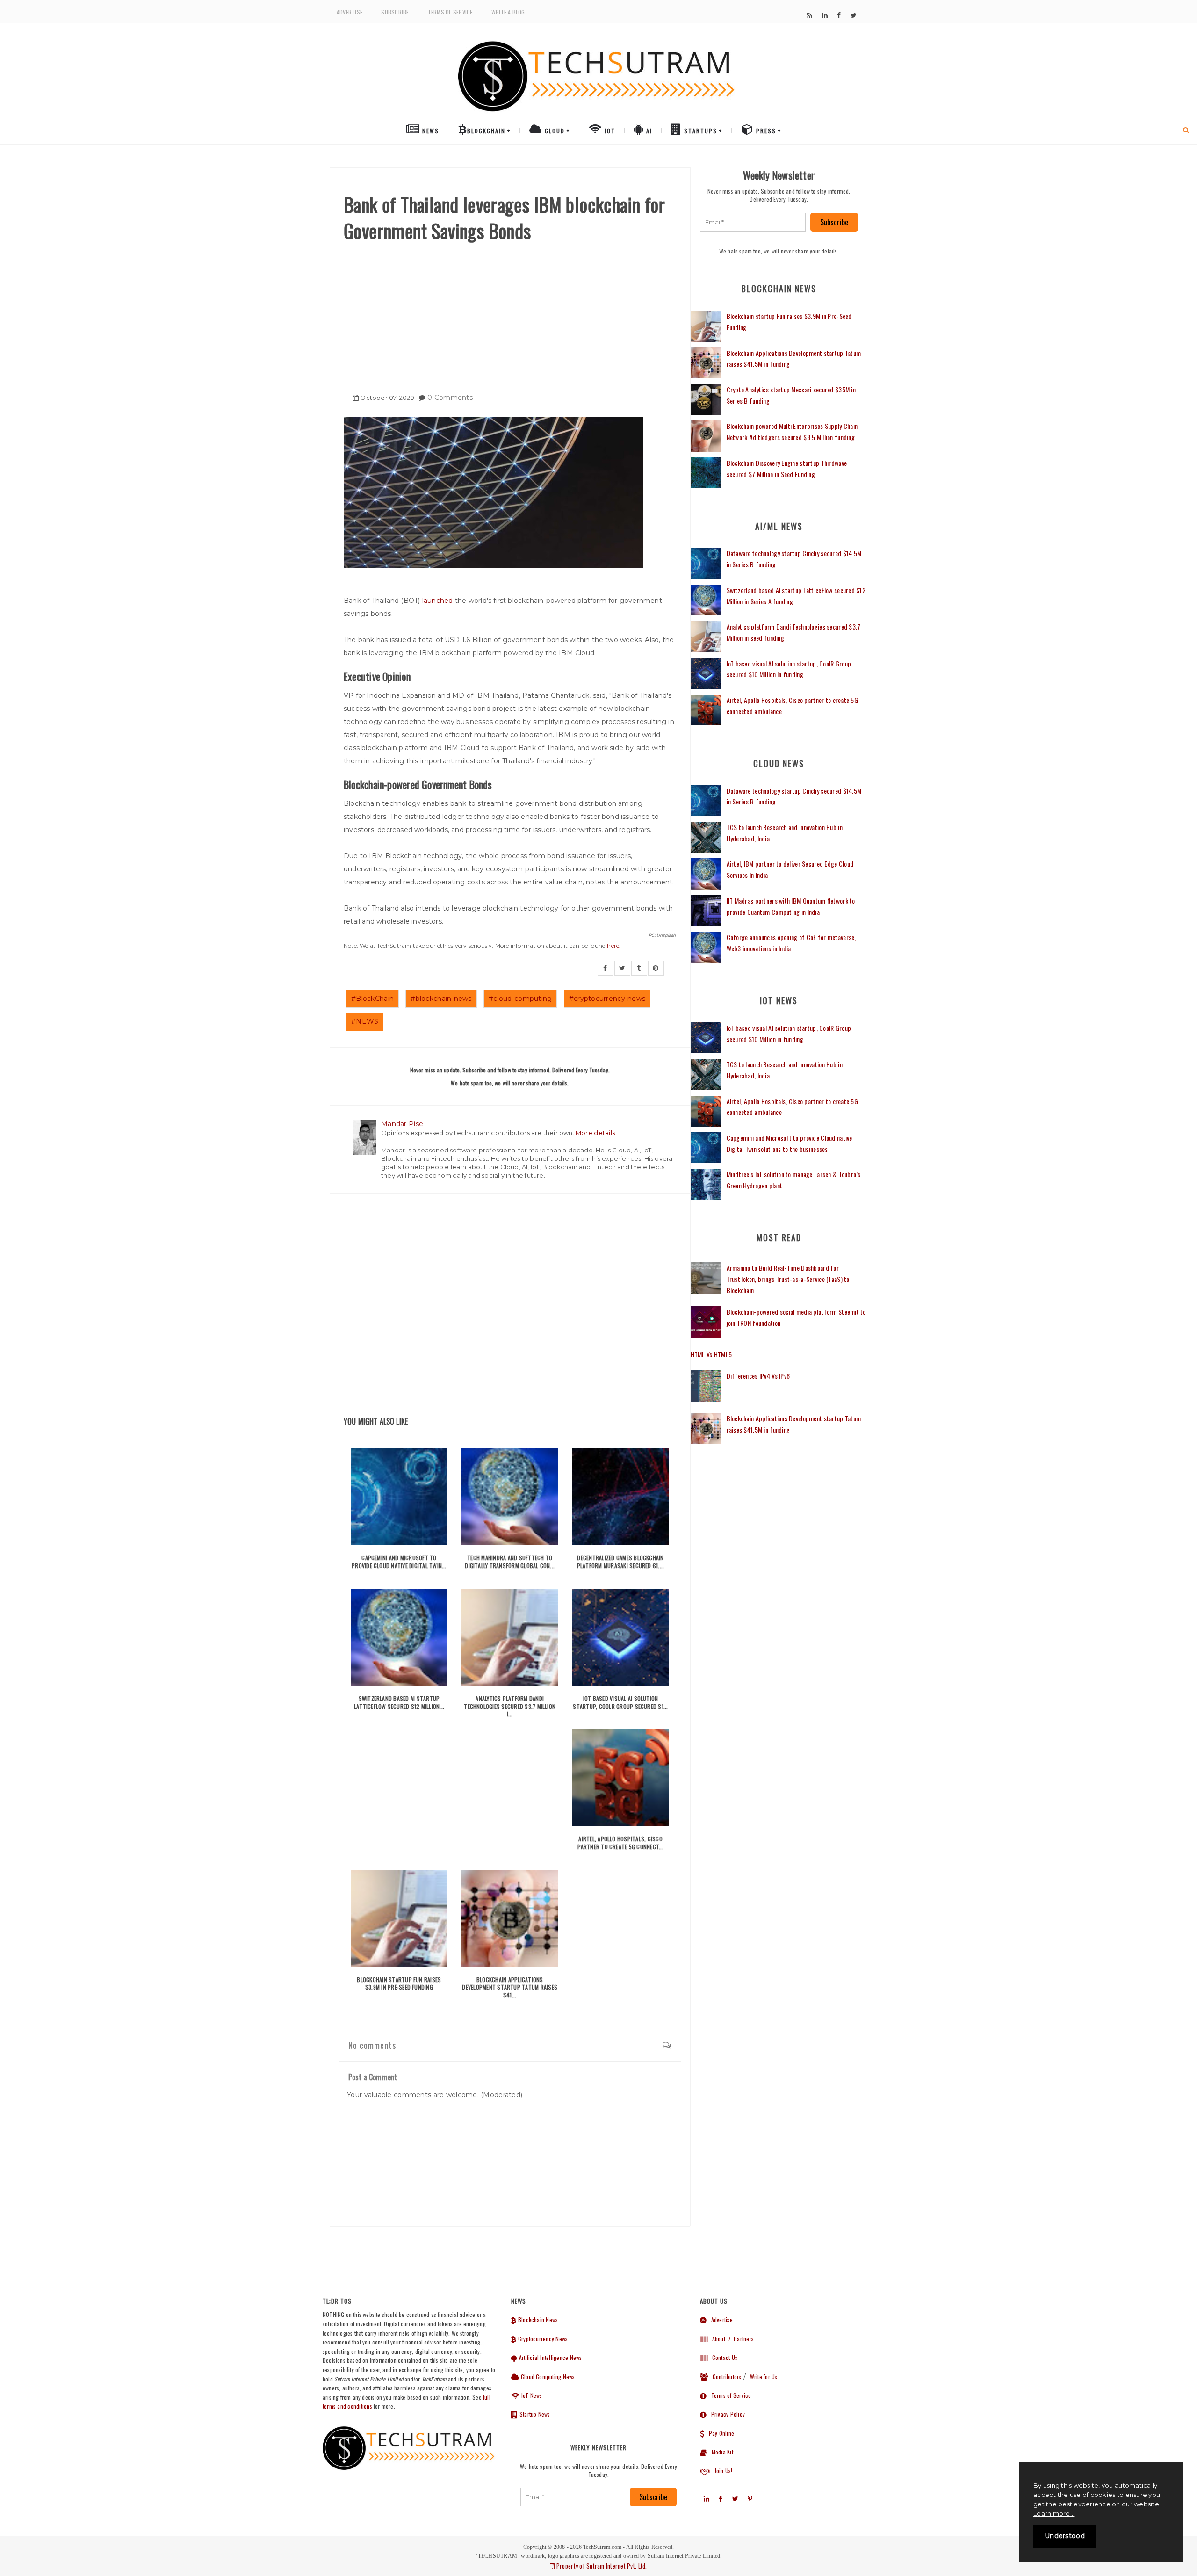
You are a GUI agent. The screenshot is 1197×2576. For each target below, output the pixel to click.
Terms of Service (450, 12)
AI (648, 131)
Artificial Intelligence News (550, 2357)
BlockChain (486, 131)
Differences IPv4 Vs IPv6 (758, 1376)
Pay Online (719, 2433)
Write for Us (764, 2377)
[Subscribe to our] (810, 15)
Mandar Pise (402, 1124)
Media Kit (720, 2452)
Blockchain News (537, 2319)
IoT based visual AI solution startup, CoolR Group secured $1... (620, 1702)
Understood (1065, 2536)
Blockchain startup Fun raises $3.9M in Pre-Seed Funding (399, 1983)
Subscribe (395, 12)
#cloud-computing (520, 999)
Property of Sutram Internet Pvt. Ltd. (601, 2566)
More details (595, 1133)
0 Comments (450, 398)
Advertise (350, 12)
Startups (699, 131)
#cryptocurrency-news (607, 999)
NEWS (429, 131)
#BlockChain (372, 999)
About (716, 2339)
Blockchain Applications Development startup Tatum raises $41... (510, 1987)
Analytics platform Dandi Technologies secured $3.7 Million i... (510, 1706)
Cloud (554, 131)
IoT (609, 131)
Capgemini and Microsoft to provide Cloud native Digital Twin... (399, 1562)
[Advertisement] (510, 314)
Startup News (534, 2414)
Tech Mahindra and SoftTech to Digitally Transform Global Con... (510, 1562)
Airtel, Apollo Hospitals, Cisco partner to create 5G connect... (620, 1843)
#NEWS (365, 1021)
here (613, 945)
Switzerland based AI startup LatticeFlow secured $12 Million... (399, 1702)
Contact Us (722, 2357)
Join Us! (721, 2471)
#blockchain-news (441, 999)
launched (438, 601)
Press (765, 131)
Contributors (725, 2377)
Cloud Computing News (547, 2377)
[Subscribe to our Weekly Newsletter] (753, 222)
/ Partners (740, 2339)
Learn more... (1054, 2513)
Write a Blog (508, 12)
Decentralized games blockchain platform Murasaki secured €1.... (621, 1562)
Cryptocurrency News (542, 2339)
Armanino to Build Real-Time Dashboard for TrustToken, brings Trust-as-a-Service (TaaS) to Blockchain (788, 1279)
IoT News (531, 2395)
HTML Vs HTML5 (711, 1354)
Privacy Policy (726, 2414)
